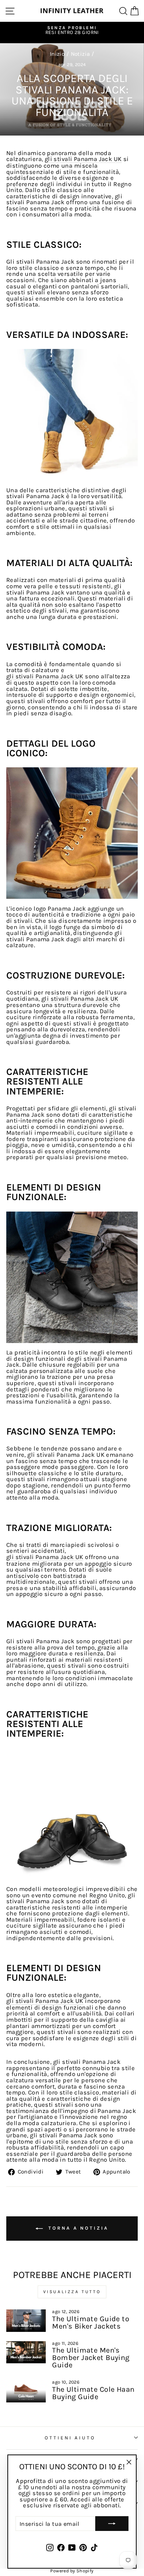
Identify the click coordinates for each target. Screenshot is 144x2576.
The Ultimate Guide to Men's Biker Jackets (91, 2322)
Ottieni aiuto (70, 2438)
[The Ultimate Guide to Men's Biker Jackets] (26, 2320)
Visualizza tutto (72, 2292)
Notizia (80, 54)
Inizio (57, 54)
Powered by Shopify (72, 2571)
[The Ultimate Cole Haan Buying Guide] (26, 2391)
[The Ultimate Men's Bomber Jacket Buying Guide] (26, 2352)
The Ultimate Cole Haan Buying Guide (93, 2393)
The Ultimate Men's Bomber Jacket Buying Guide (91, 2358)
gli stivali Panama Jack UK (83, 159)
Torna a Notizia (77, 2228)
